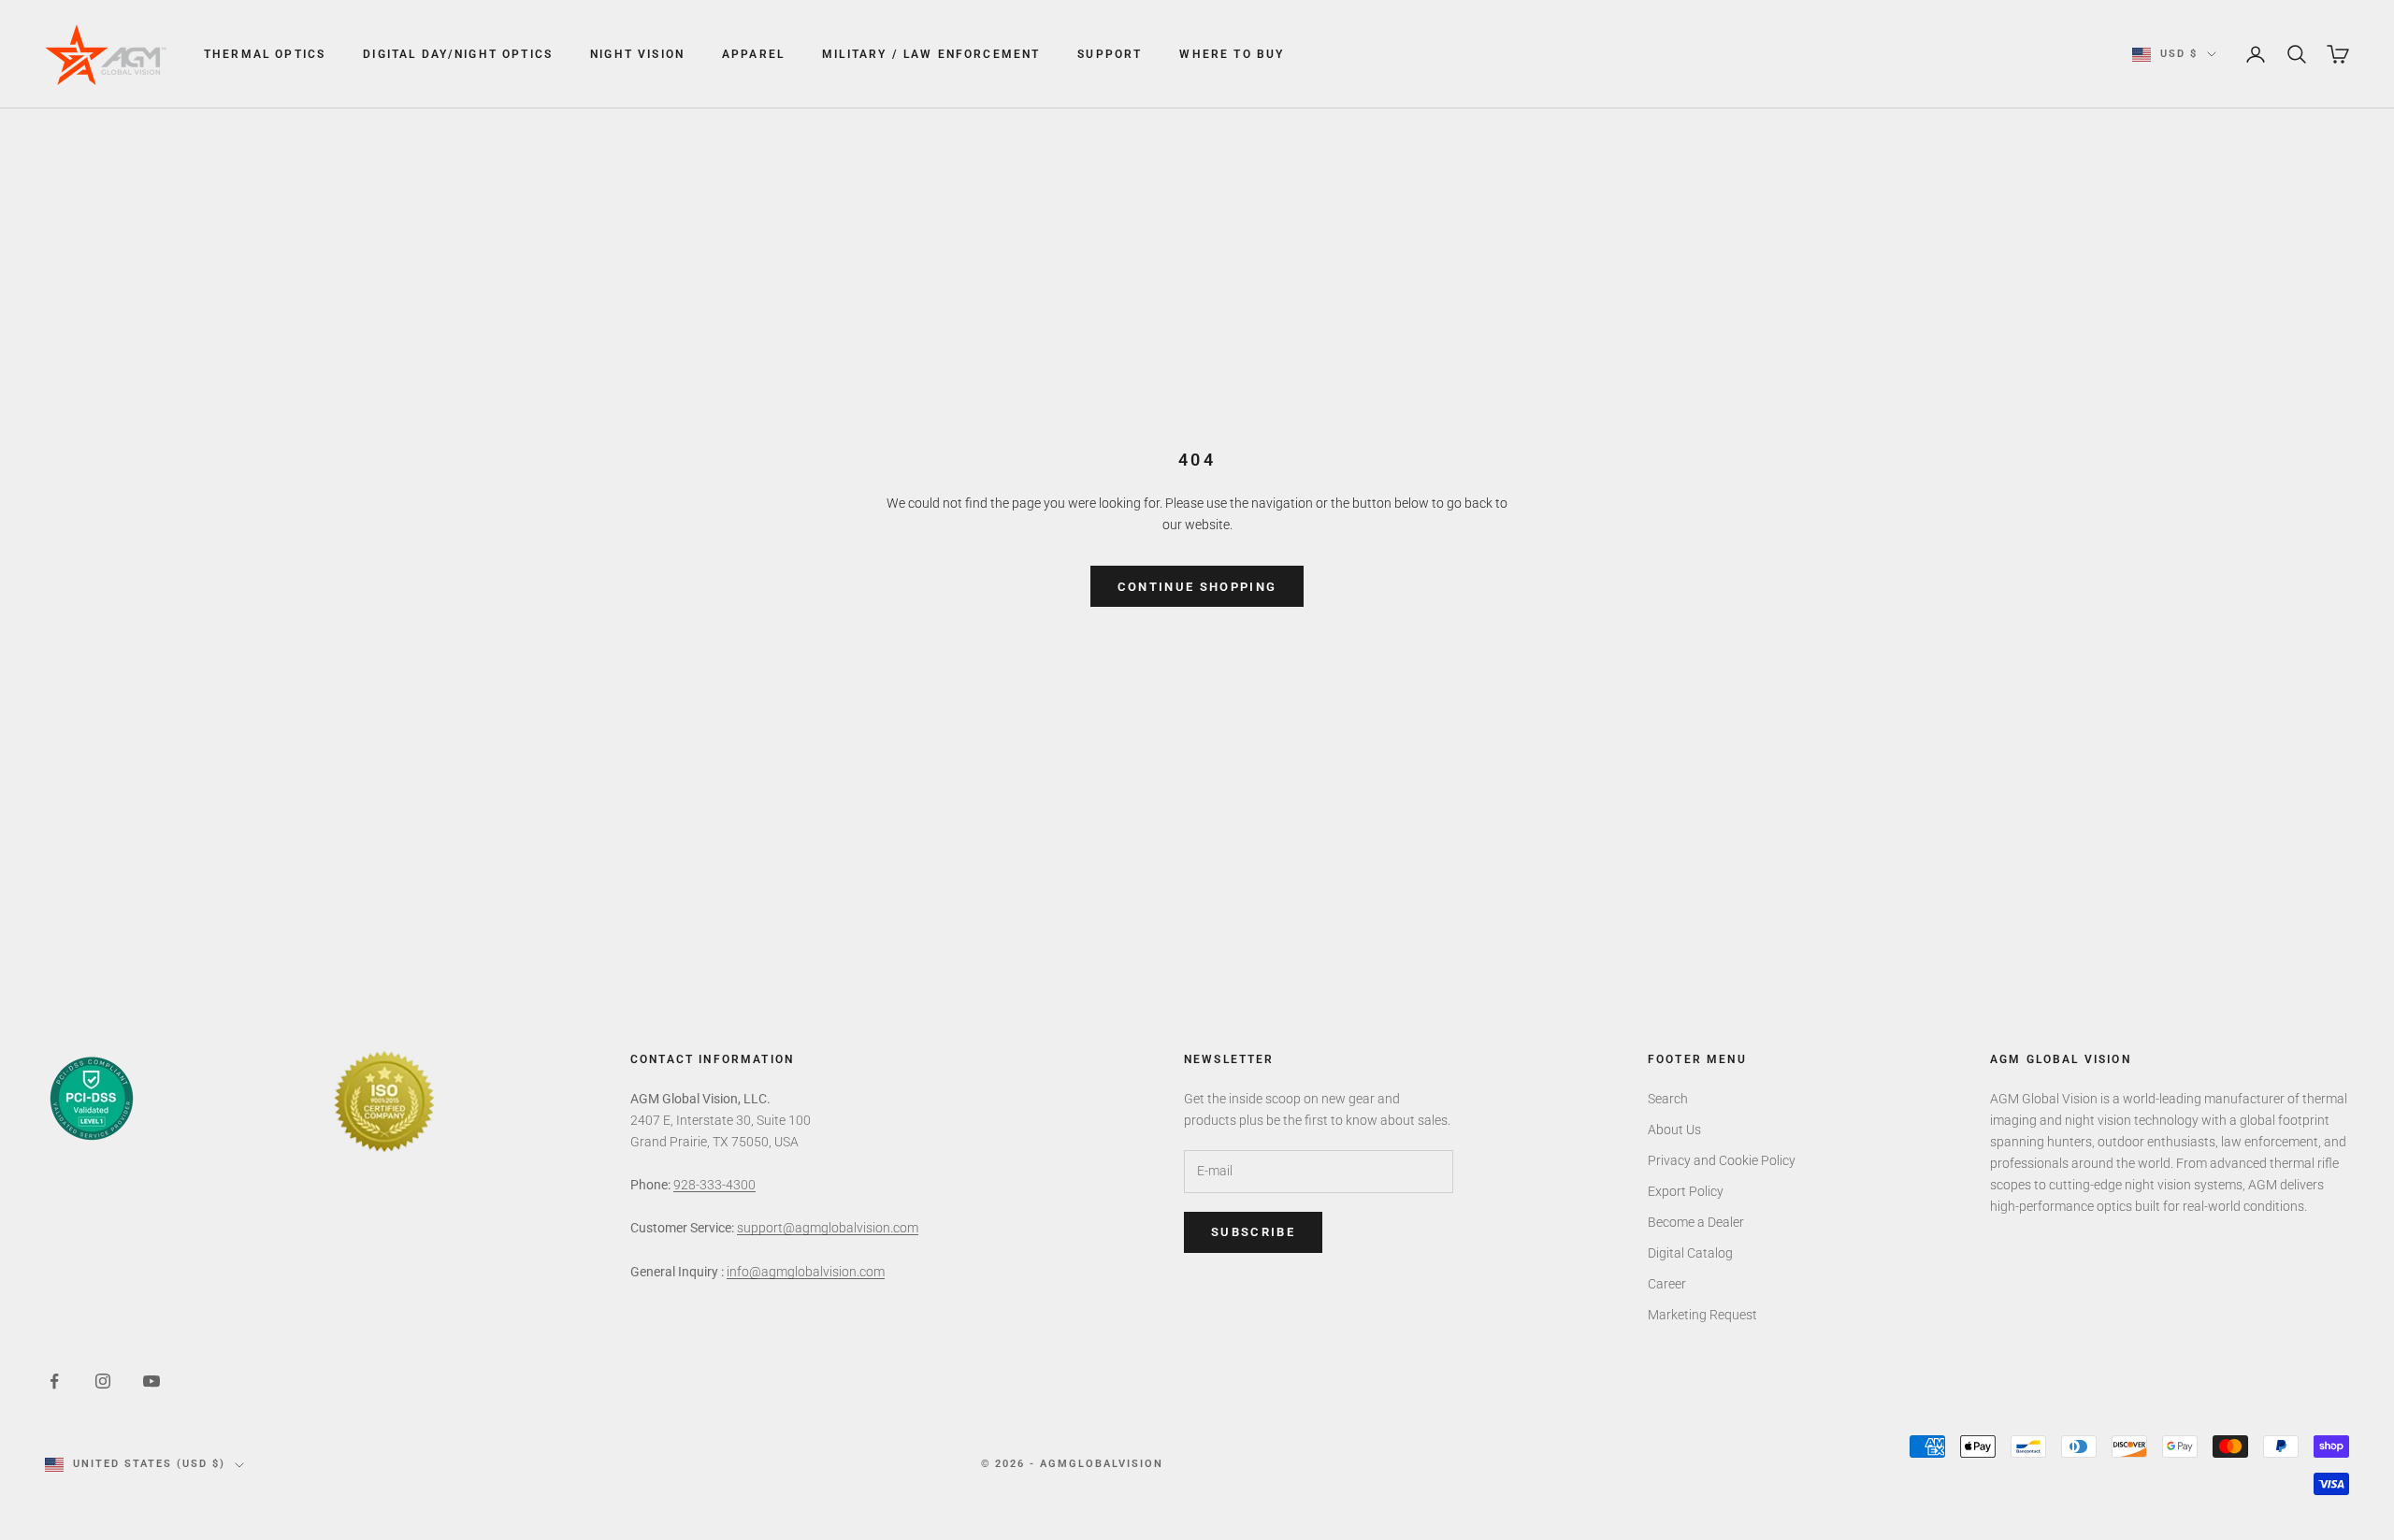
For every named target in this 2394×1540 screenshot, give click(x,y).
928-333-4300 (714, 1185)
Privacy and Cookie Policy (1722, 1160)
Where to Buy (1232, 54)
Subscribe (1253, 1232)
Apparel (753, 54)
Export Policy (1686, 1191)
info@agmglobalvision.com (806, 1272)
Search (1668, 1099)
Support (1110, 54)
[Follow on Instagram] (103, 1381)
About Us (1674, 1130)
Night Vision (637, 54)
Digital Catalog (1690, 1253)
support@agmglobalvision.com (828, 1228)
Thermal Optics (265, 54)
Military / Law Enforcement (931, 54)
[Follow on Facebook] (54, 1381)
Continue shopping (1197, 587)
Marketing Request (1702, 1315)
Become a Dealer (1696, 1222)
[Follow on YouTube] (151, 1381)
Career (1667, 1284)
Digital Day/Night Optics (458, 54)
